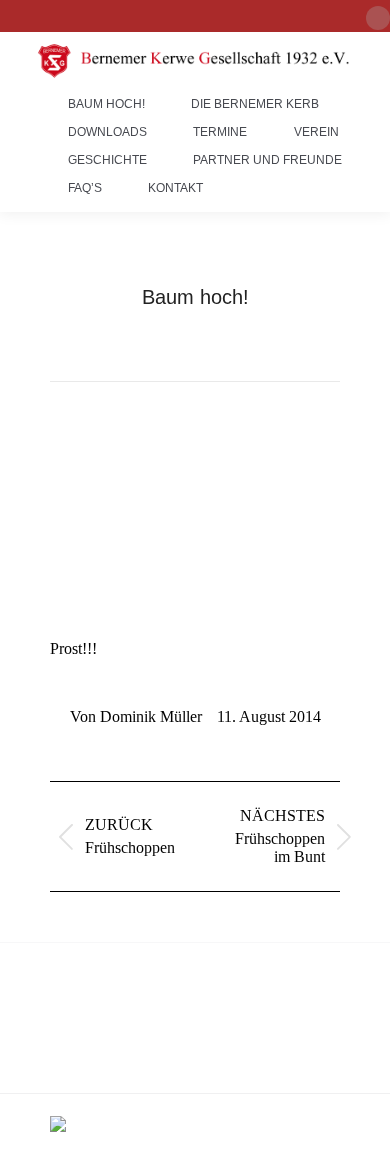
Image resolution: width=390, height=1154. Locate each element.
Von (136, 716)
